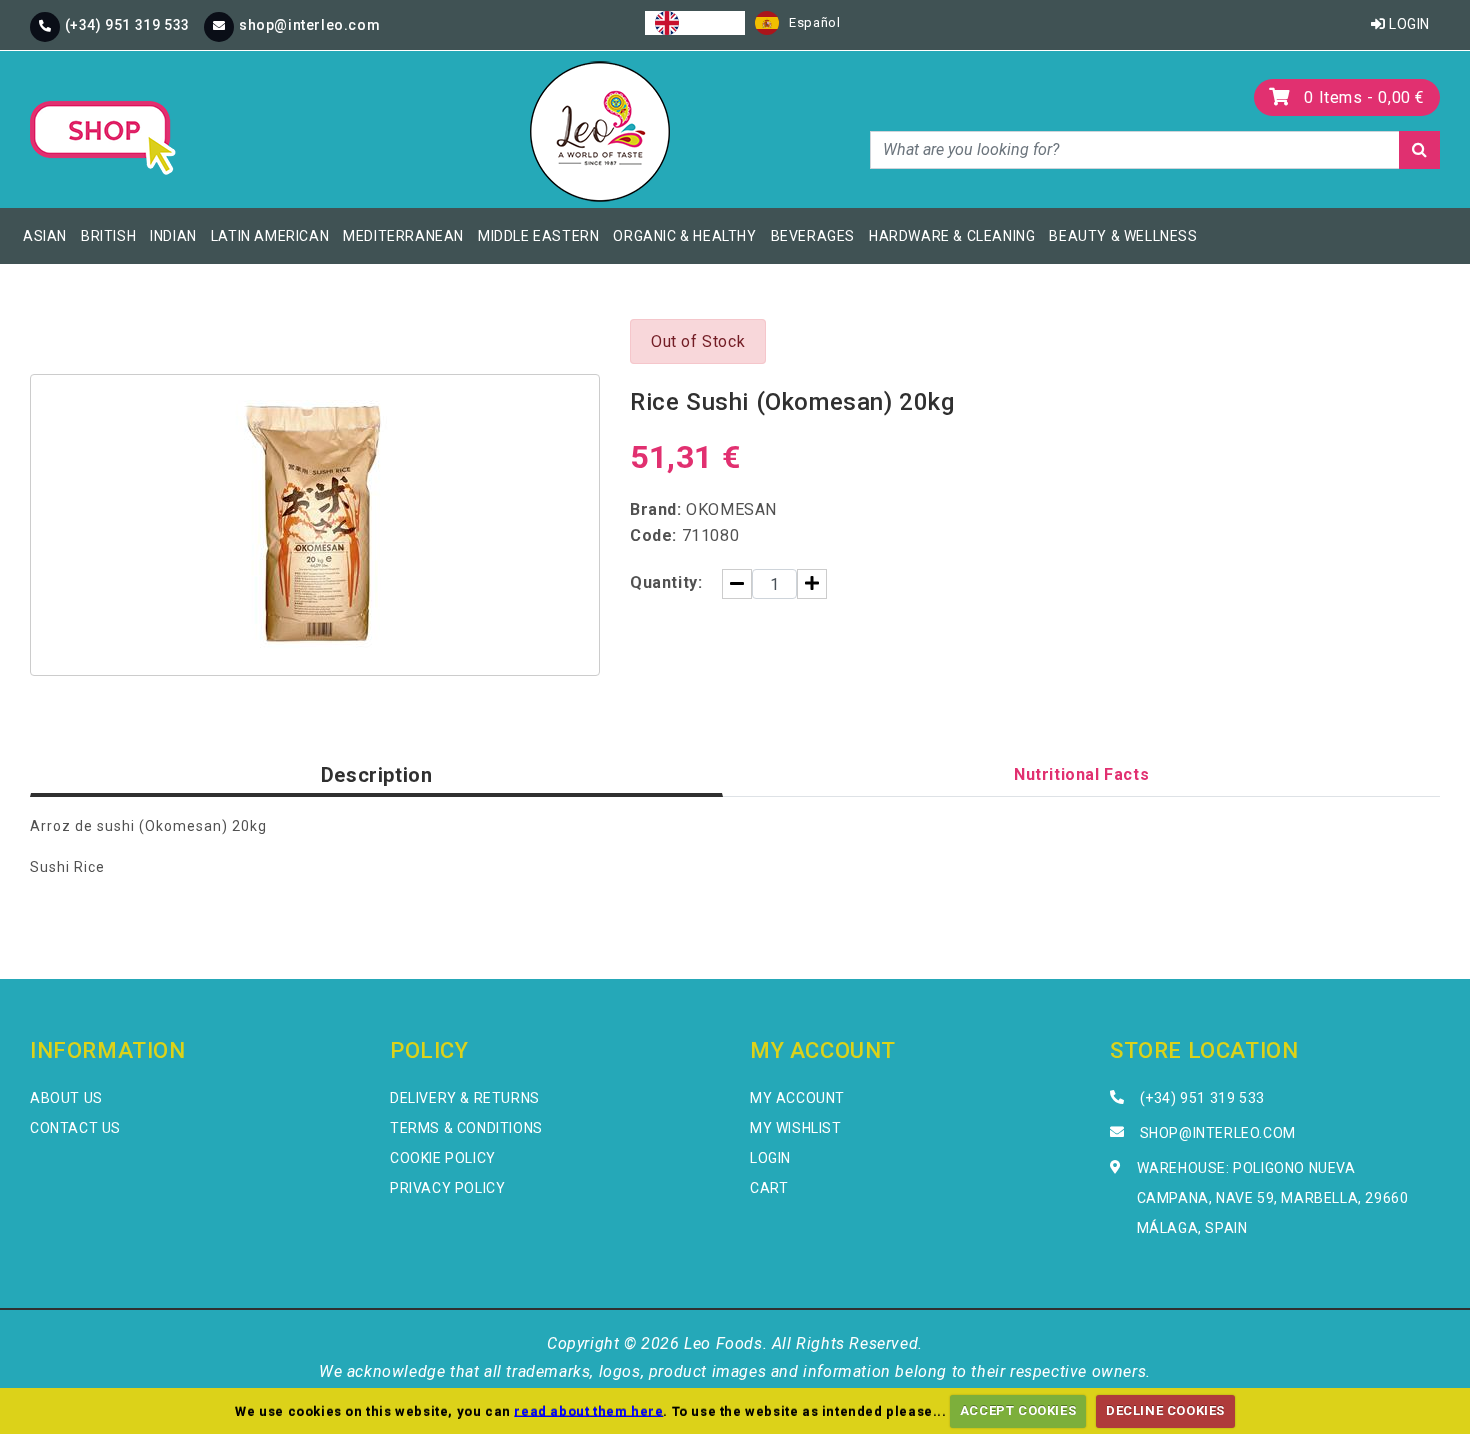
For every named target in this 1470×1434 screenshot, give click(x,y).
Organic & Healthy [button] (684, 236)
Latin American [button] (270, 236)
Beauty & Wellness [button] (1123, 236)
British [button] (108, 236)
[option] (797, 23)
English (712, 22)
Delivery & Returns (465, 1098)
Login (1407, 24)
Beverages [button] (813, 236)
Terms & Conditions (466, 1128)
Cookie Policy (443, 1158)
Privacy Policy (447, 1188)
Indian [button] (173, 236)
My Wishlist (796, 1128)
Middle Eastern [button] (538, 236)
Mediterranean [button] (403, 236)
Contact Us (75, 1128)
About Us (66, 1098)
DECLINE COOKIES (1165, 1410)
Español (814, 22)
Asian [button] (45, 236)
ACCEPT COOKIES (1018, 1410)
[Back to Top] (1421, 1385)
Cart (769, 1188)
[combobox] (695, 23)
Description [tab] (377, 775)
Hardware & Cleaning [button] (952, 236)
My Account (797, 1098)
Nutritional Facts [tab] (1081, 774)
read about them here (588, 1410)
